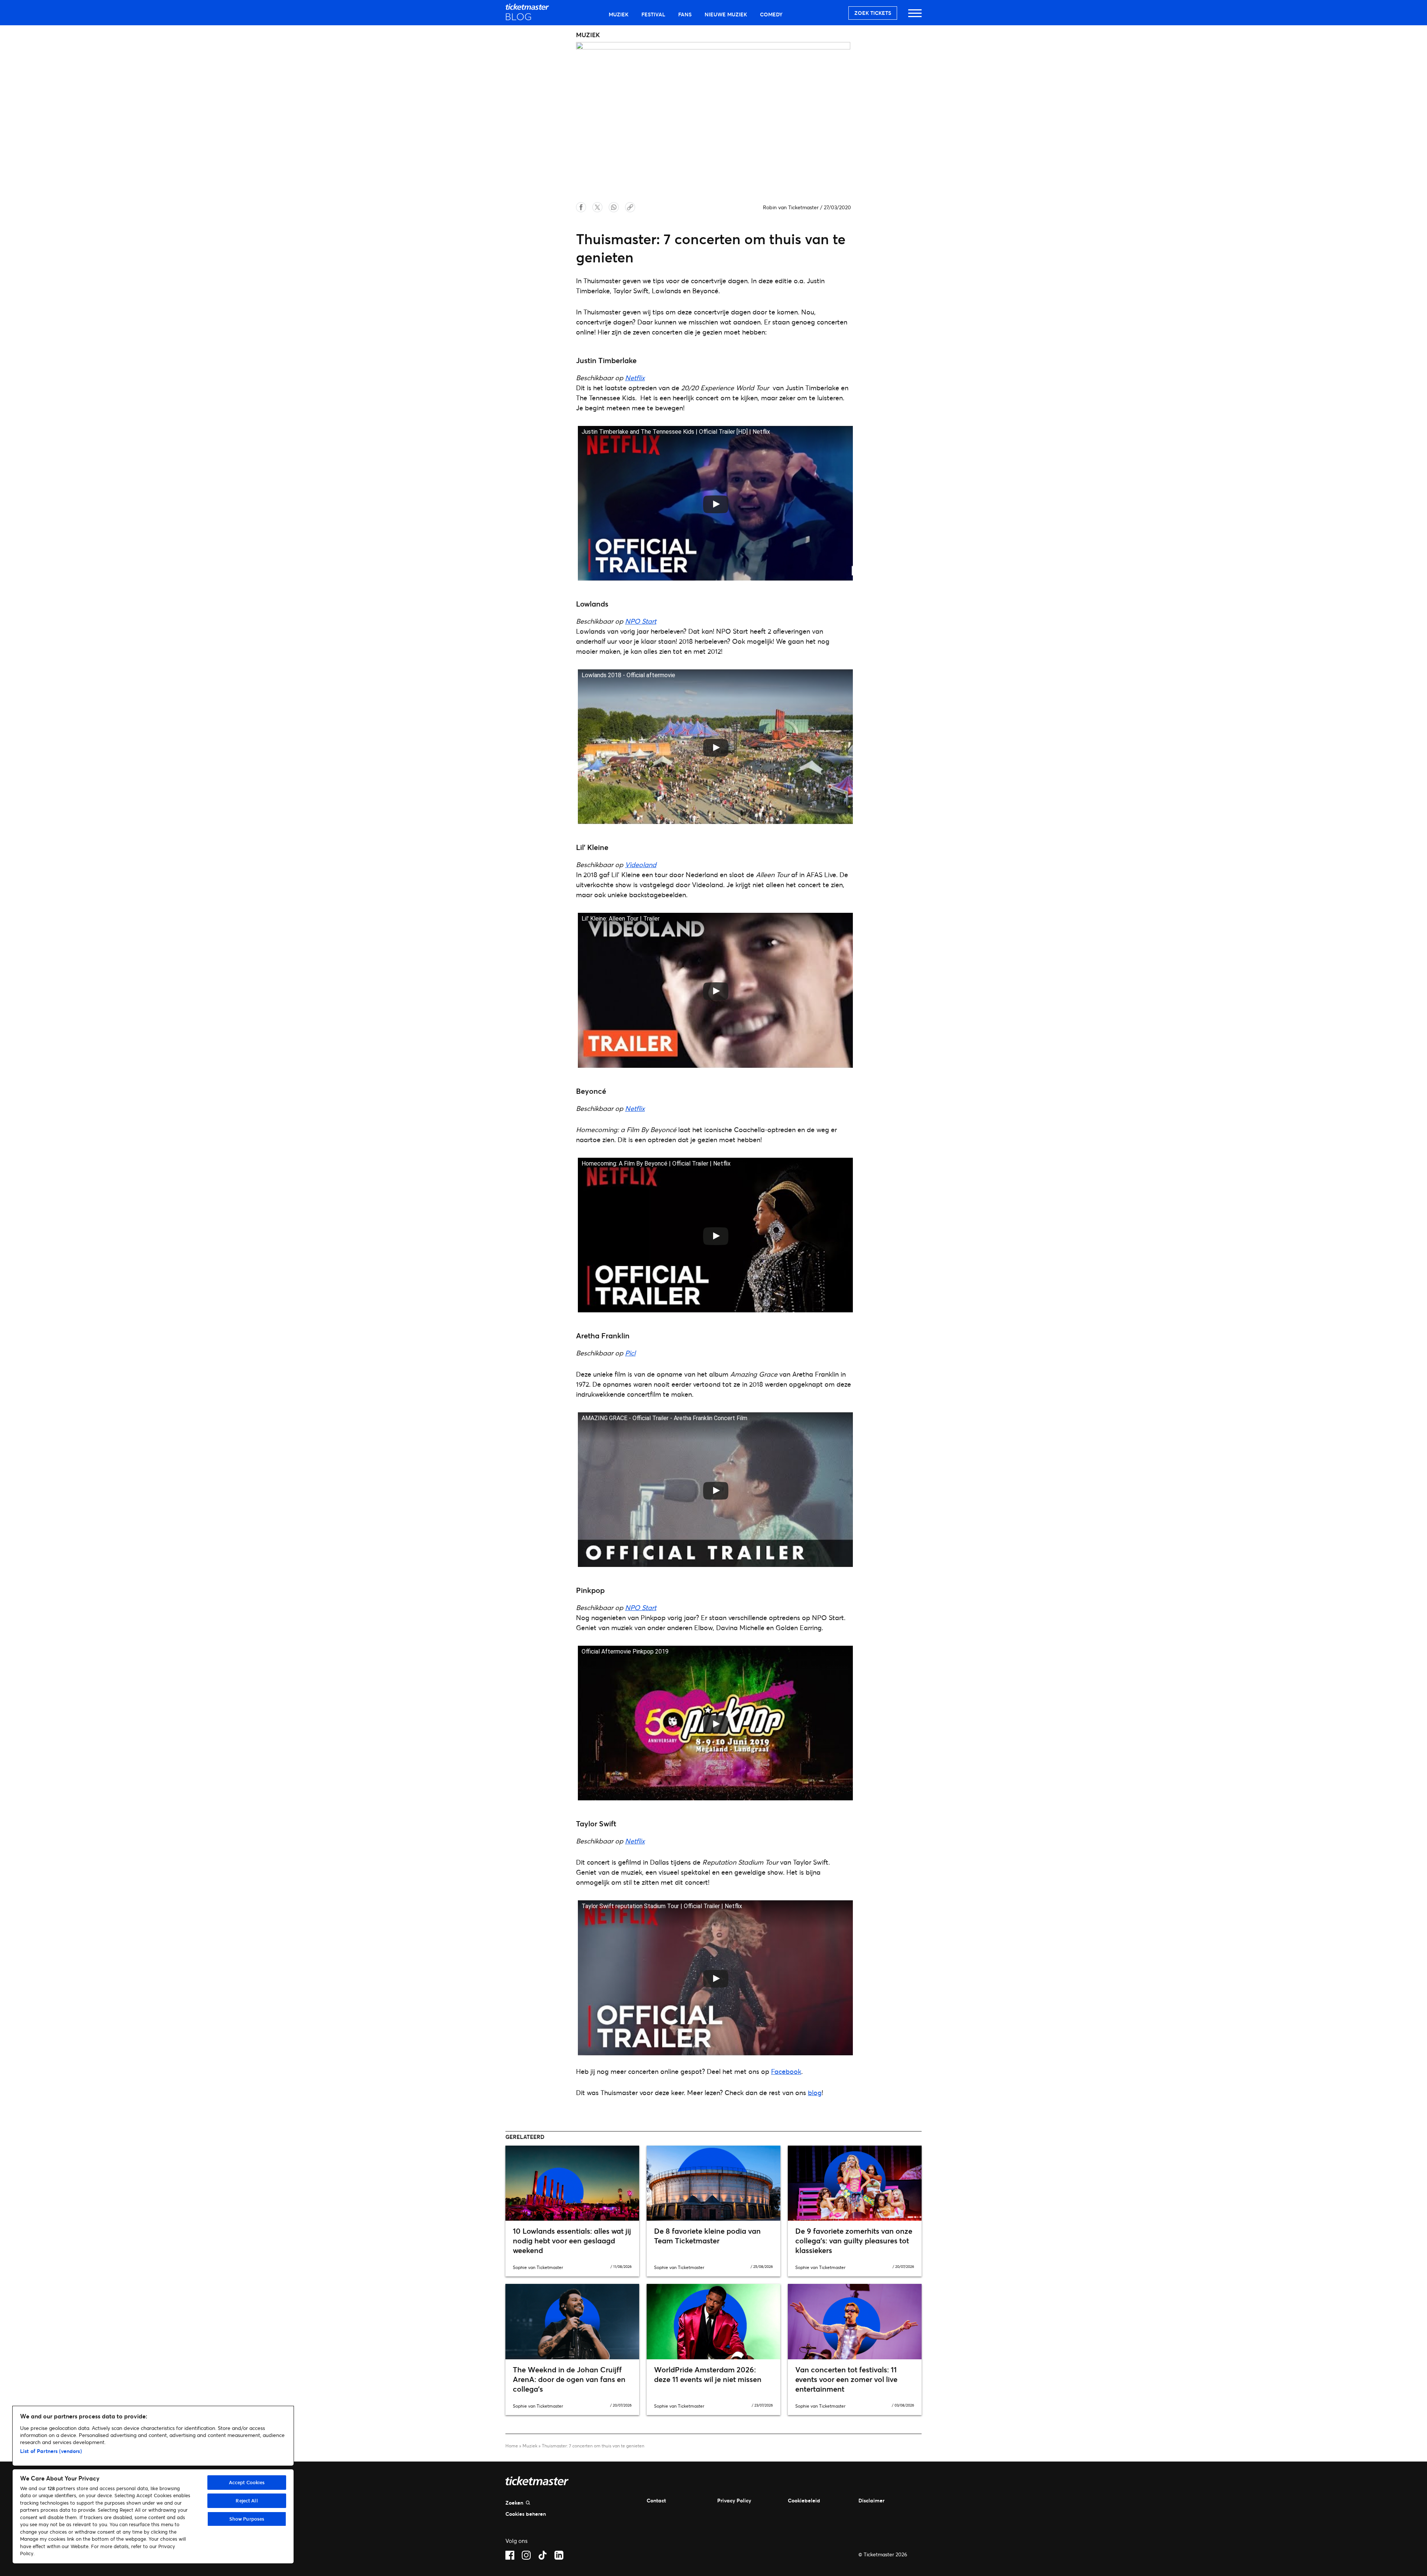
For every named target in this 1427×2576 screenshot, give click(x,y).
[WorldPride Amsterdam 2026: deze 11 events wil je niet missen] (713, 2321)
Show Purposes (247, 2519)
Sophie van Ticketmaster (538, 2267)
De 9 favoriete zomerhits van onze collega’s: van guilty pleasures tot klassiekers (854, 2241)
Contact (656, 2500)
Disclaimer (871, 2500)
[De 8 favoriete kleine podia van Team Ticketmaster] (713, 2183)
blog (815, 2092)
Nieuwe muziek (726, 14)
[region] (153, 2485)
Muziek (619, 14)
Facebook (786, 2071)
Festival (653, 14)
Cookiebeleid (804, 2500)
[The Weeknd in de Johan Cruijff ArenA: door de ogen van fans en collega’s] (572, 2321)
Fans (685, 14)
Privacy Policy (734, 2500)
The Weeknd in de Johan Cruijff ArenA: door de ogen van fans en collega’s (569, 2379)
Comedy (771, 14)
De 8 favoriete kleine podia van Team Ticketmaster (707, 2236)
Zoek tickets (873, 13)
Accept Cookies (247, 2482)
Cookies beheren (526, 2514)
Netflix (635, 378)
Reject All (247, 2501)
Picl (630, 1353)
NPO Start (641, 621)
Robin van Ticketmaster (791, 207)
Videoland (641, 864)
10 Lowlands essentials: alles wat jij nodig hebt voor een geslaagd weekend (572, 2241)
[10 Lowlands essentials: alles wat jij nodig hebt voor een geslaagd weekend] (572, 2183)
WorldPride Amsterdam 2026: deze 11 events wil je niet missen (708, 2374)
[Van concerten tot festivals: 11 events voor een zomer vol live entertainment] (855, 2321)
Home (512, 2446)
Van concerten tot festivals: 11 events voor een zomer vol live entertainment (846, 2379)
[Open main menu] (915, 17)
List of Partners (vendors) (51, 2451)
